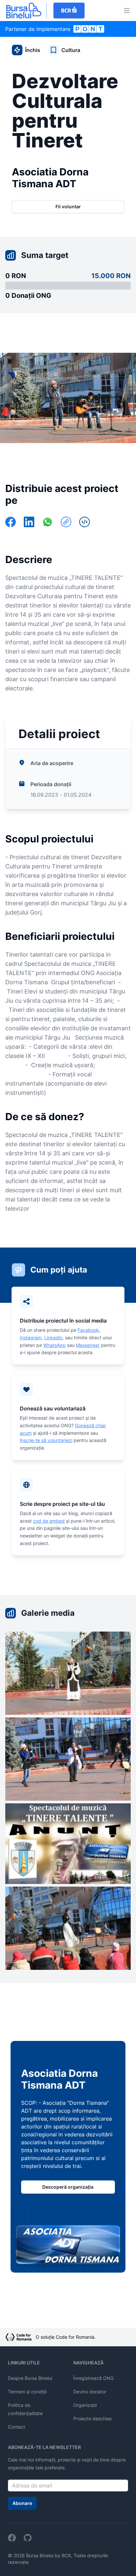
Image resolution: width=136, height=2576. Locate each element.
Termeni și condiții (27, 2392)
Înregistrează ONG (93, 2378)
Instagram (31, 1338)
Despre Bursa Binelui (30, 2378)
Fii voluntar (68, 206)
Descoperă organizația (68, 2187)
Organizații (85, 2405)
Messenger (88, 1345)
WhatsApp (54, 1345)
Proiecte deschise (92, 2419)
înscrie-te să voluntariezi (46, 1440)
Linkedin (53, 1338)
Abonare (22, 2503)
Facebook (88, 1330)
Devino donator (90, 2392)
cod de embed (49, 1521)
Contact (17, 2427)
